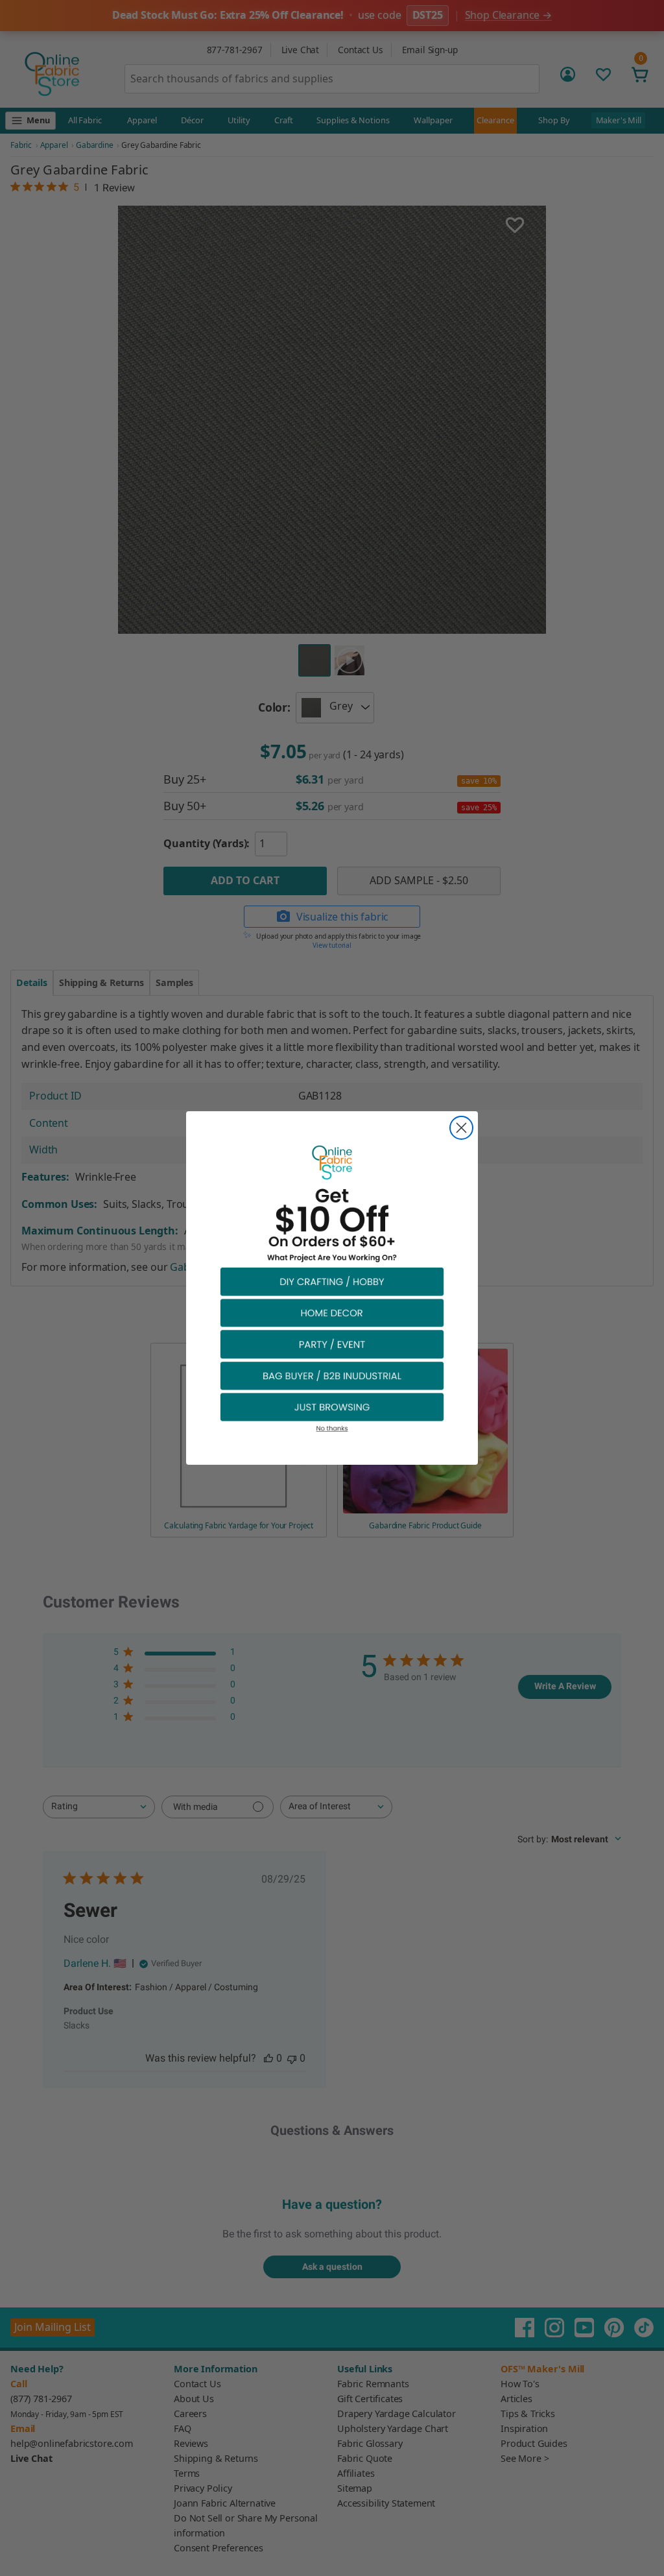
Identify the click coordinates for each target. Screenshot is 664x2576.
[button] (332, 1281)
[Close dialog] (461, 1128)
